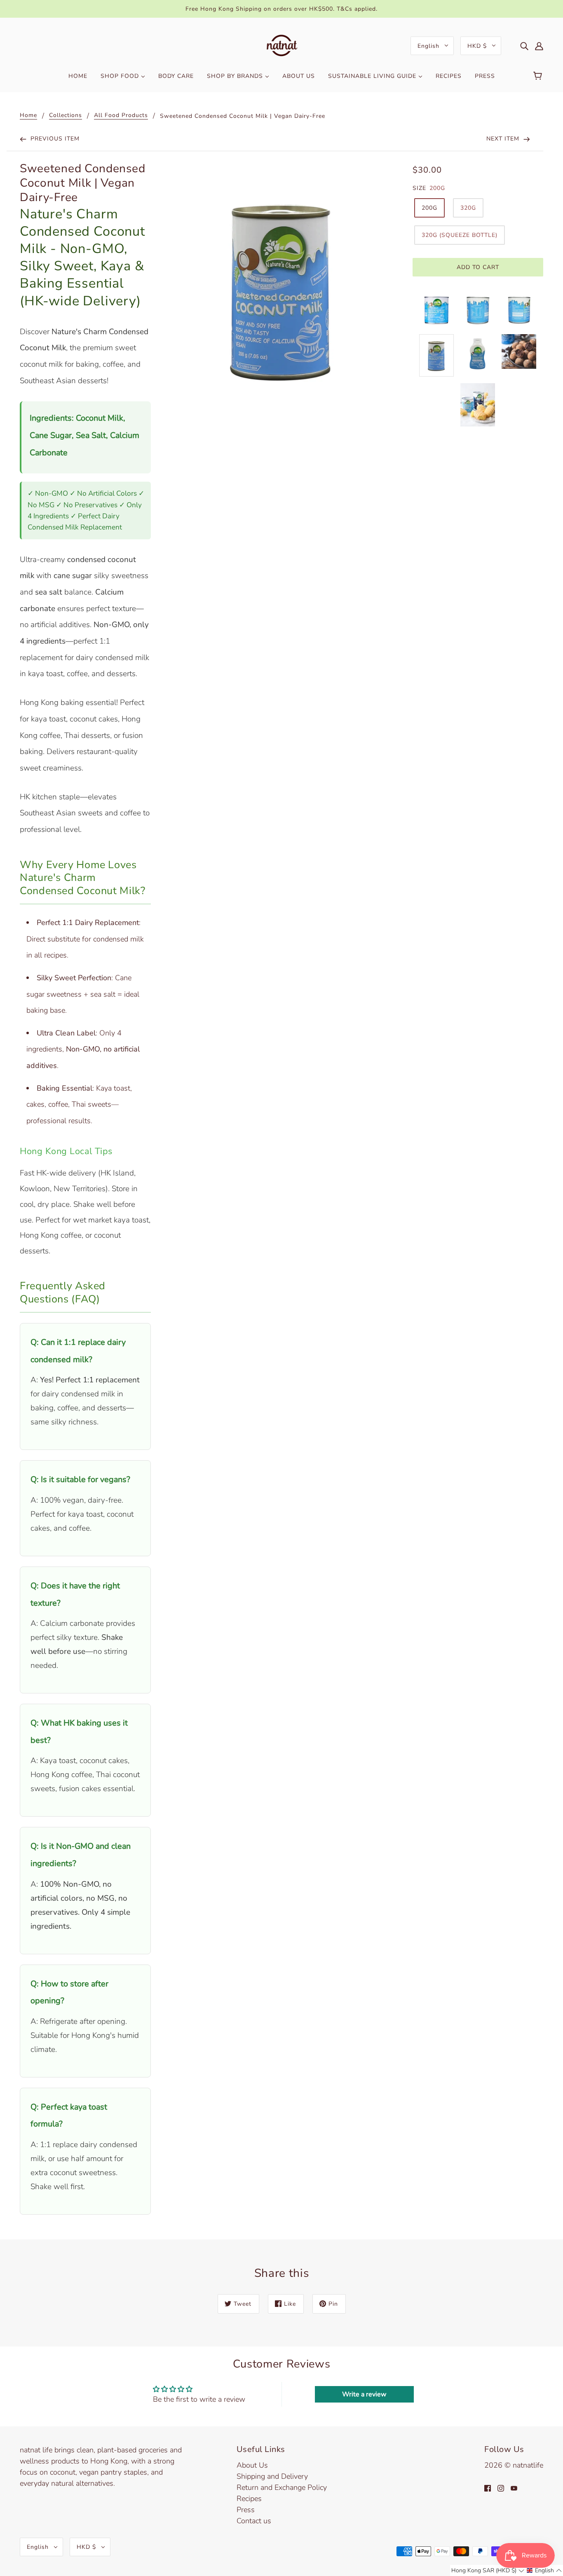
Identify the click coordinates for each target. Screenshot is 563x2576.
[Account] (539, 46)
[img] (524, 46)
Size (419, 188)
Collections (66, 116)
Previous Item (54, 139)
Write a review (364, 2394)
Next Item (504, 139)
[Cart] (539, 76)
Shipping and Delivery (272, 2476)
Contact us (254, 2521)
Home (28, 116)
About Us (252, 2465)
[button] (488, 2570)
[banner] (282, 45)
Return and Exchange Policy (282, 2487)
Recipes (249, 2499)
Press (246, 2510)
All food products (121, 116)
